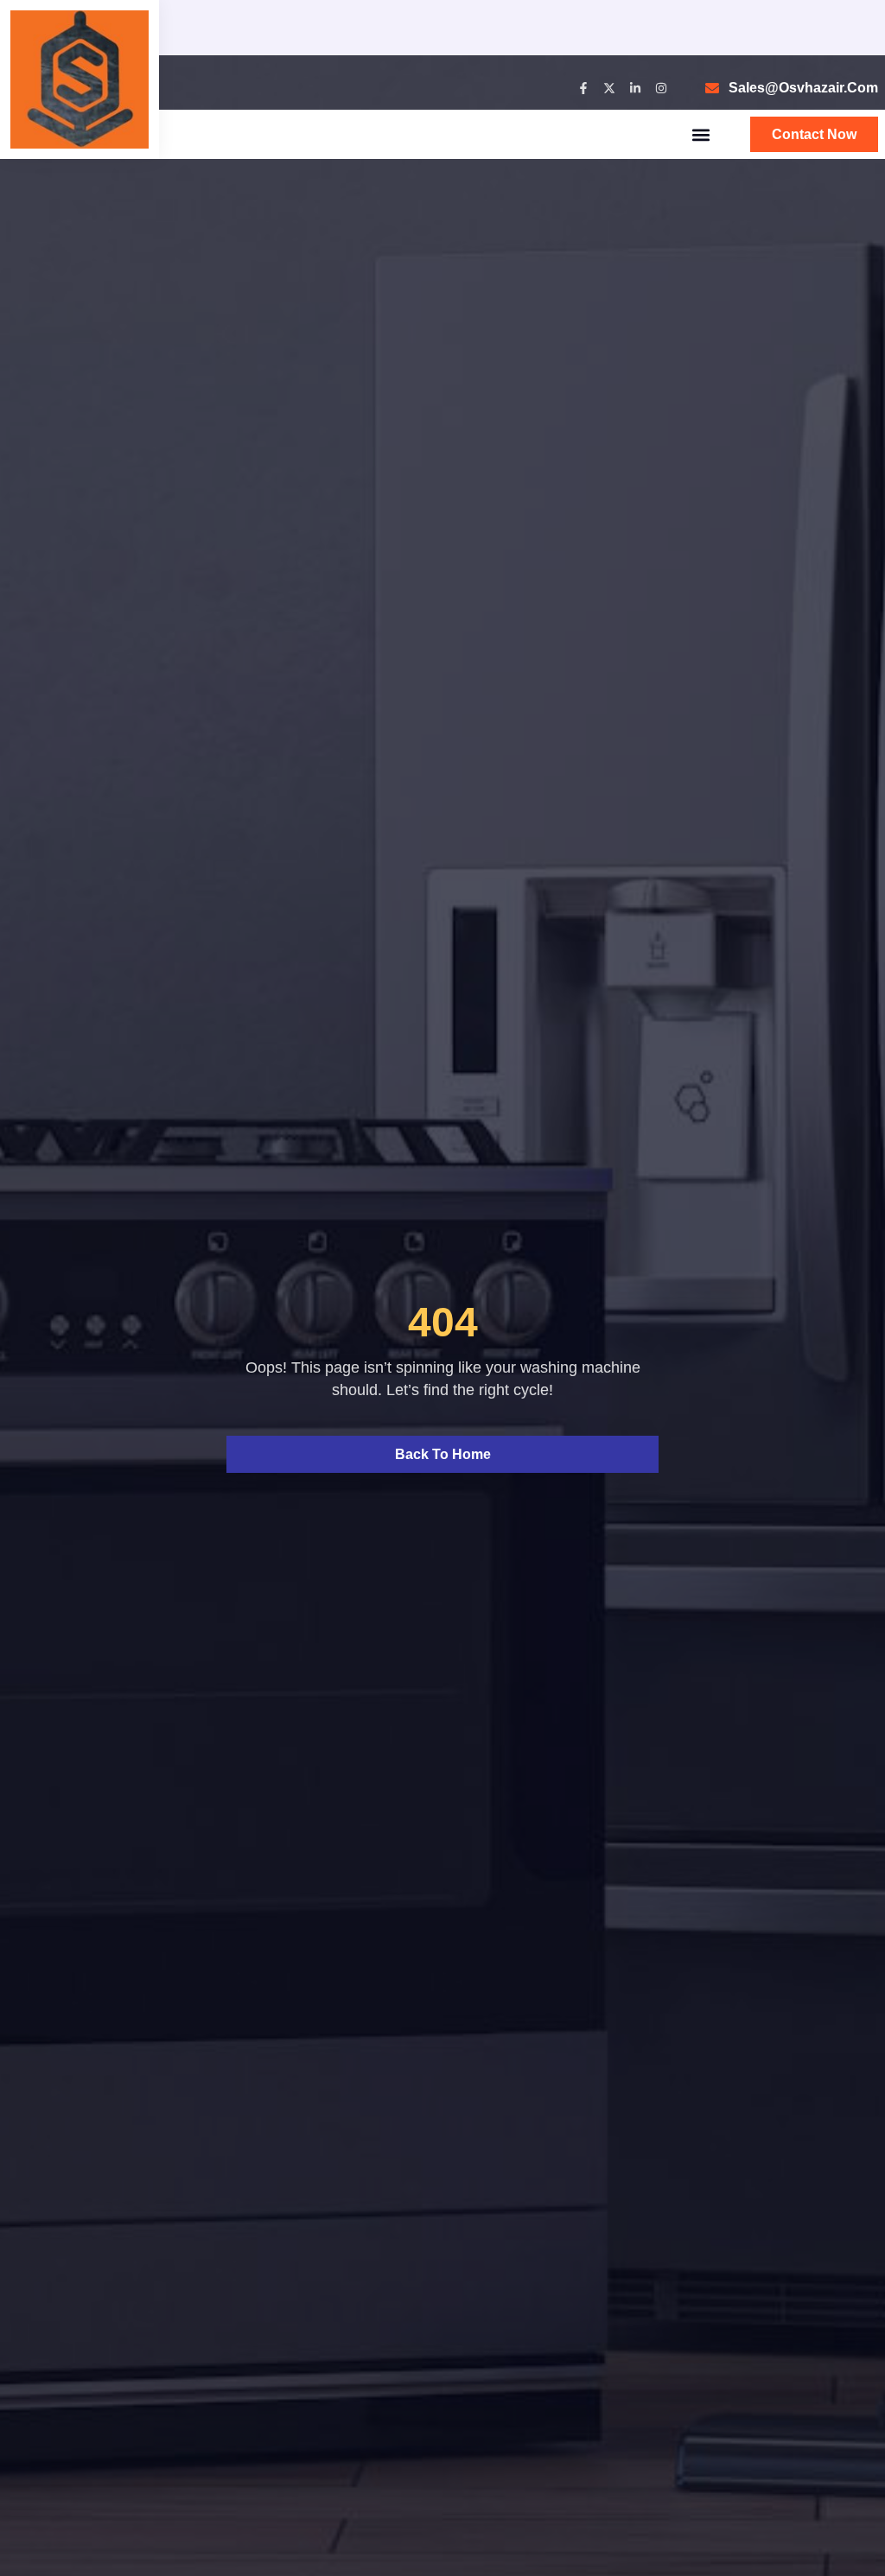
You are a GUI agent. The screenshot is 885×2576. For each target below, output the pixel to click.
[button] (701, 134)
